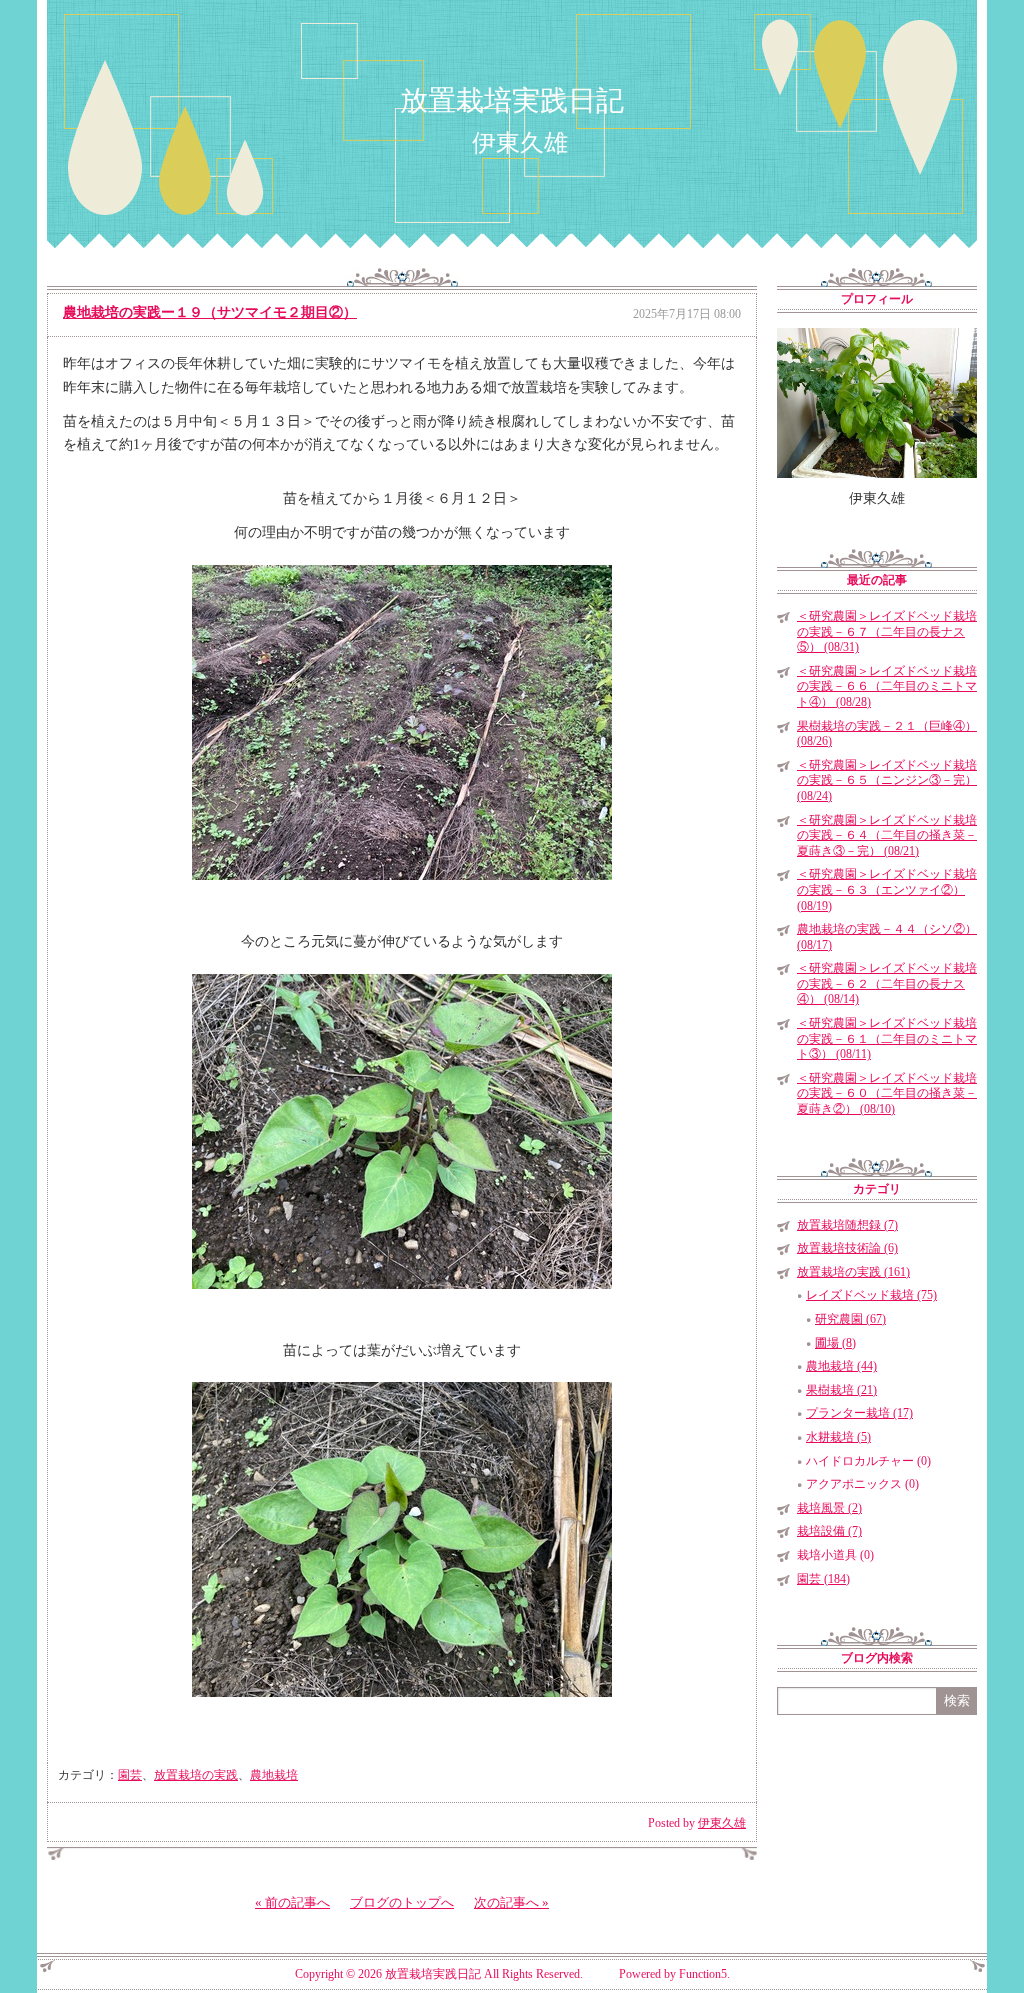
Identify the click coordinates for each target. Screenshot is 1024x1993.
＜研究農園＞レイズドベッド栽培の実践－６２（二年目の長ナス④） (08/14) (887, 983)
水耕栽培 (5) (838, 1437)
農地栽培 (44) (841, 1366)
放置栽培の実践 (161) (853, 1272)
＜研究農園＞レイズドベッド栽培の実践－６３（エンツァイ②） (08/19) (887, 889)
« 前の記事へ (292, 1902)
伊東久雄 (722, 1823)
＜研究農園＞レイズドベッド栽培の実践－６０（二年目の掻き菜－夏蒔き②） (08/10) (887, 1093)
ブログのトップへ (402, 1902)
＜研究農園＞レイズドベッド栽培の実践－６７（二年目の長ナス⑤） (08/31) (887, 631)
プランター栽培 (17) (859, 1413)
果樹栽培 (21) (841, 1390)
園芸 (130, 1775)
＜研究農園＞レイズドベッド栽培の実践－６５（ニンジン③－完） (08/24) (887, 780)
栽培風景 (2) (829, 1508)
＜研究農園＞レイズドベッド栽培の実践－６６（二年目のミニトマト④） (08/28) (887, 686)
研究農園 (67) (850, 1319)
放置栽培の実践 (196, 1775)
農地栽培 (274, 1775)
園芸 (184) (823, 1579)
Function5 (703, 1974)
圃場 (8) (835, 1343)
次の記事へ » (511, 1902)
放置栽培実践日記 (512, 100)
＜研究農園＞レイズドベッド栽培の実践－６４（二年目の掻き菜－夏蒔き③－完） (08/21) (887, 835)
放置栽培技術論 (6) (847, 1248)
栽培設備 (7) (829, 1531)
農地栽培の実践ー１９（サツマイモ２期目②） (210, 312)
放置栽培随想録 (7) (847, 1225)
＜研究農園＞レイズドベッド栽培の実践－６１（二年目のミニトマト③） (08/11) (887, 1038)
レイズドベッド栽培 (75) (871, 1295)
